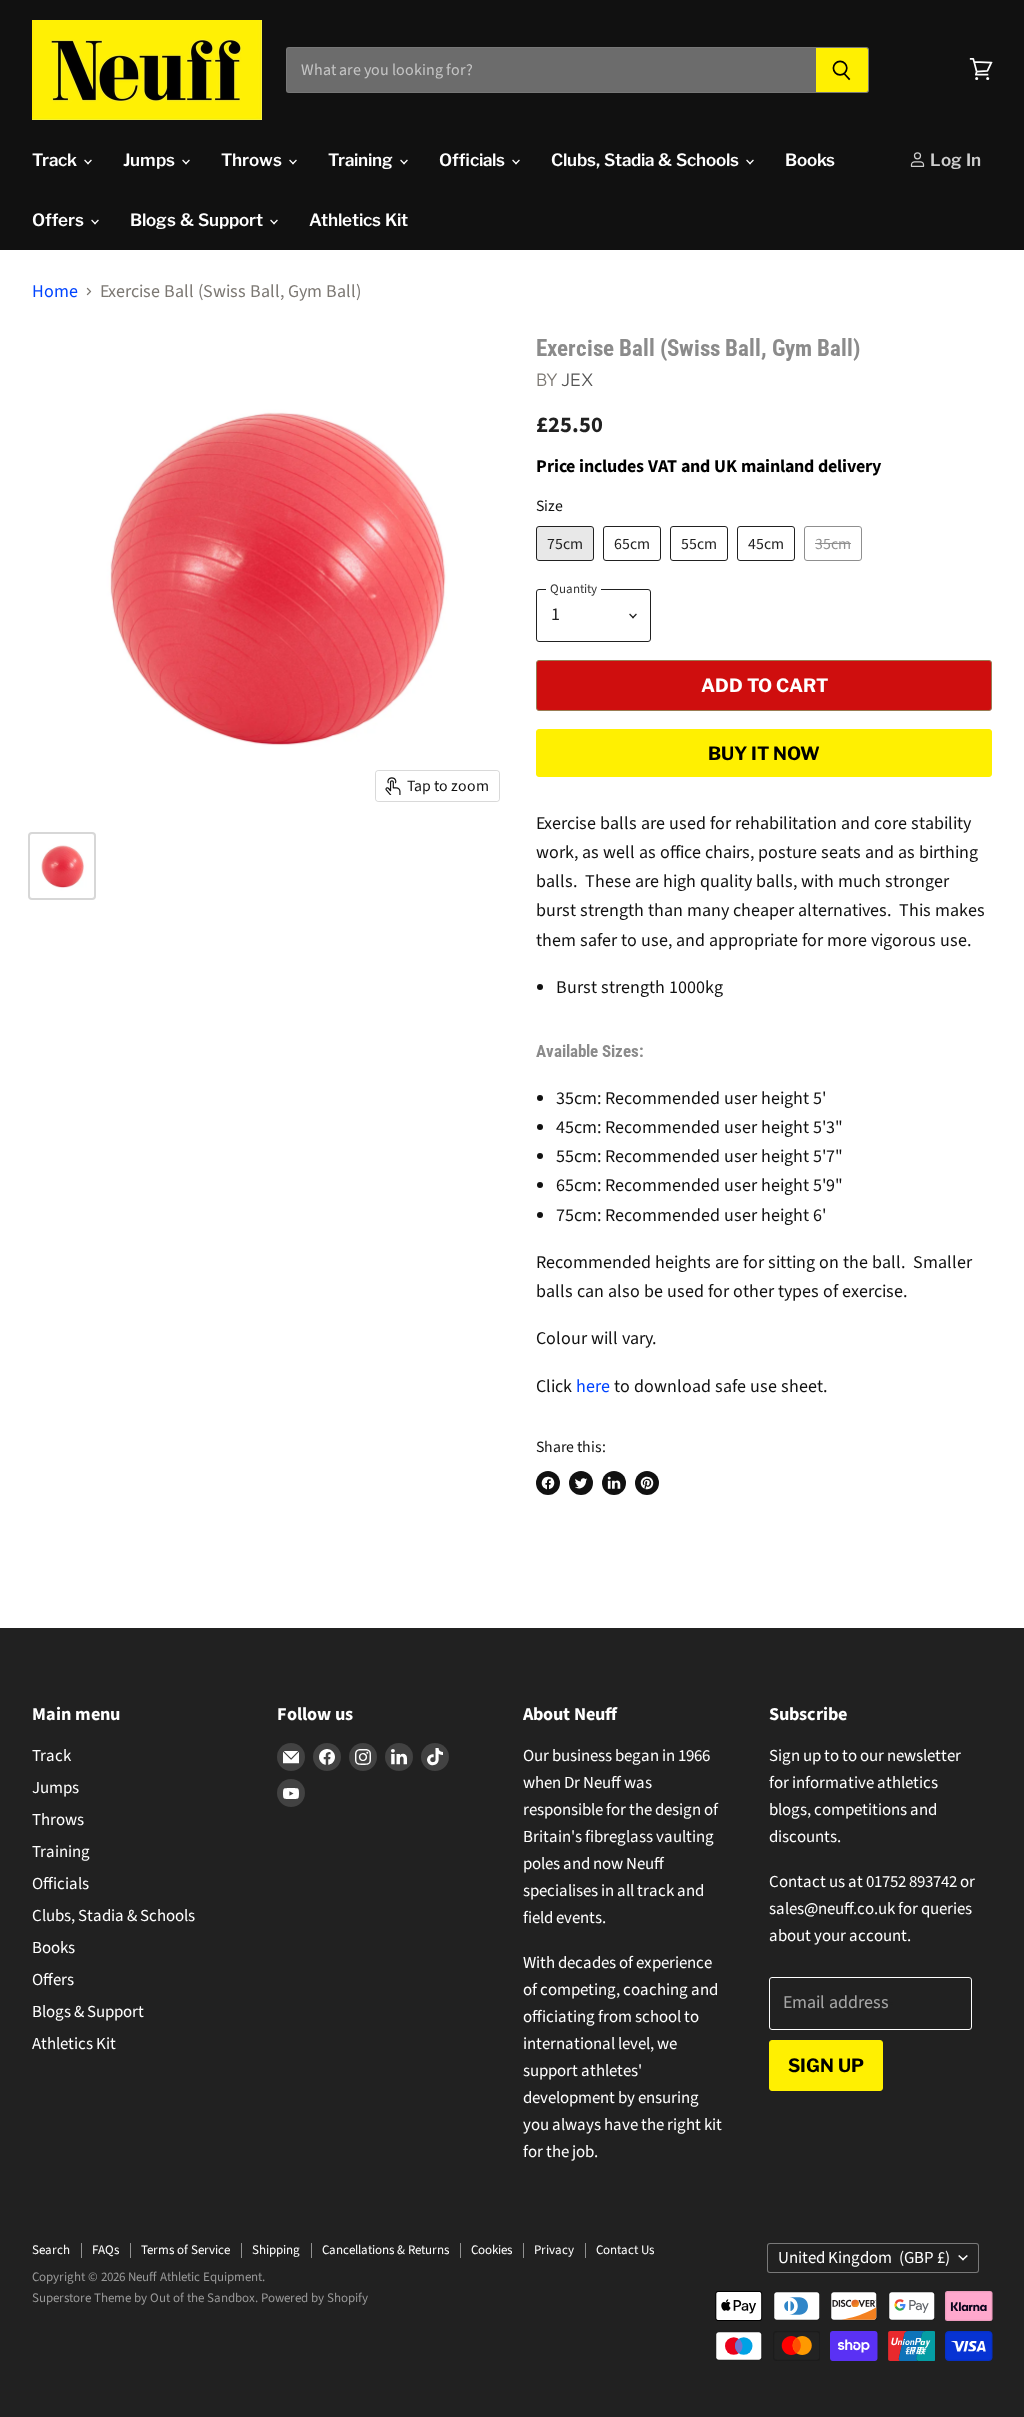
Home (55, 292)
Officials (474, 160)
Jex (577, 379)
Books (810, 160)
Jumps (151, 160)
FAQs (105, 2250)
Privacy (554, 2250)
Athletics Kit (358, 220)
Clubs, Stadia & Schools (647, 160)
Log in (953, 160)
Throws (253, 160)
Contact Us (625, 2250)
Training (362, 160)
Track (56, 160)
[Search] (842, 70)
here (593, 1386)
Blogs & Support (198, 220)
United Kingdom (864, 2258)
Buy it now (764, 753)
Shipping (276, 2250)
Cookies (491, 2250)
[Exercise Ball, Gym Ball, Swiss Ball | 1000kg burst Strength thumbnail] (62, 866)
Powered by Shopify (314, 2298)
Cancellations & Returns (385, 2250)
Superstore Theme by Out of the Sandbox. (145, 2298)
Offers (60, 220)
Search (51, 2250)
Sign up (826, 2065)
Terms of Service (185, 2250)
